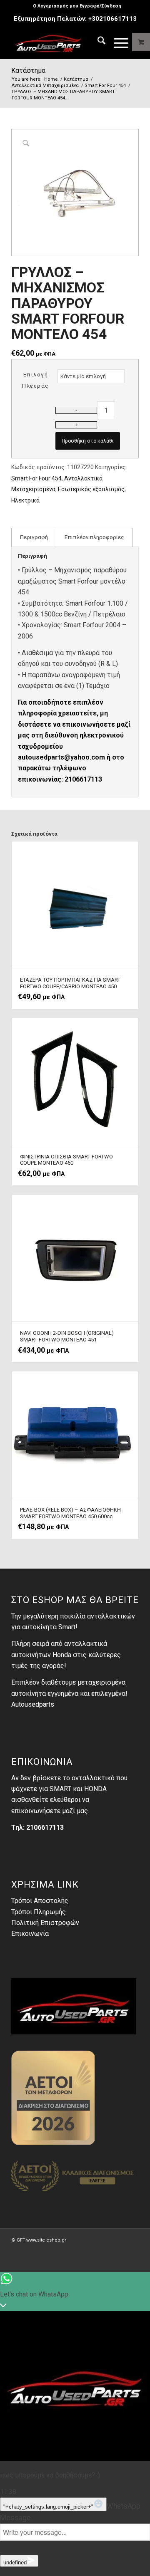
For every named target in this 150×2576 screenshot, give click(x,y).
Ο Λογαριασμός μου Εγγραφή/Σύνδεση (77, 6)
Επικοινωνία (30, 1934)
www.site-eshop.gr (46, 2240)
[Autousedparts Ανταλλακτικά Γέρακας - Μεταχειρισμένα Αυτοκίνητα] (62, 42)
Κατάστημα (28, 71)
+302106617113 (112, 19)
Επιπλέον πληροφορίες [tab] (94, 537)
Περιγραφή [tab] (34, 537)
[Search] (97, 42)
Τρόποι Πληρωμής (39, 1912)
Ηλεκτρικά (25, 500)
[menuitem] (77, 6)
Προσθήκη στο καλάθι (88, 441)
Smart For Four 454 (36, 478)
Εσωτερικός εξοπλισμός (91, 489)
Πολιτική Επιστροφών (45, 1923)
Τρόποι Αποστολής (40, 1901)
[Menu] (117, 42)
